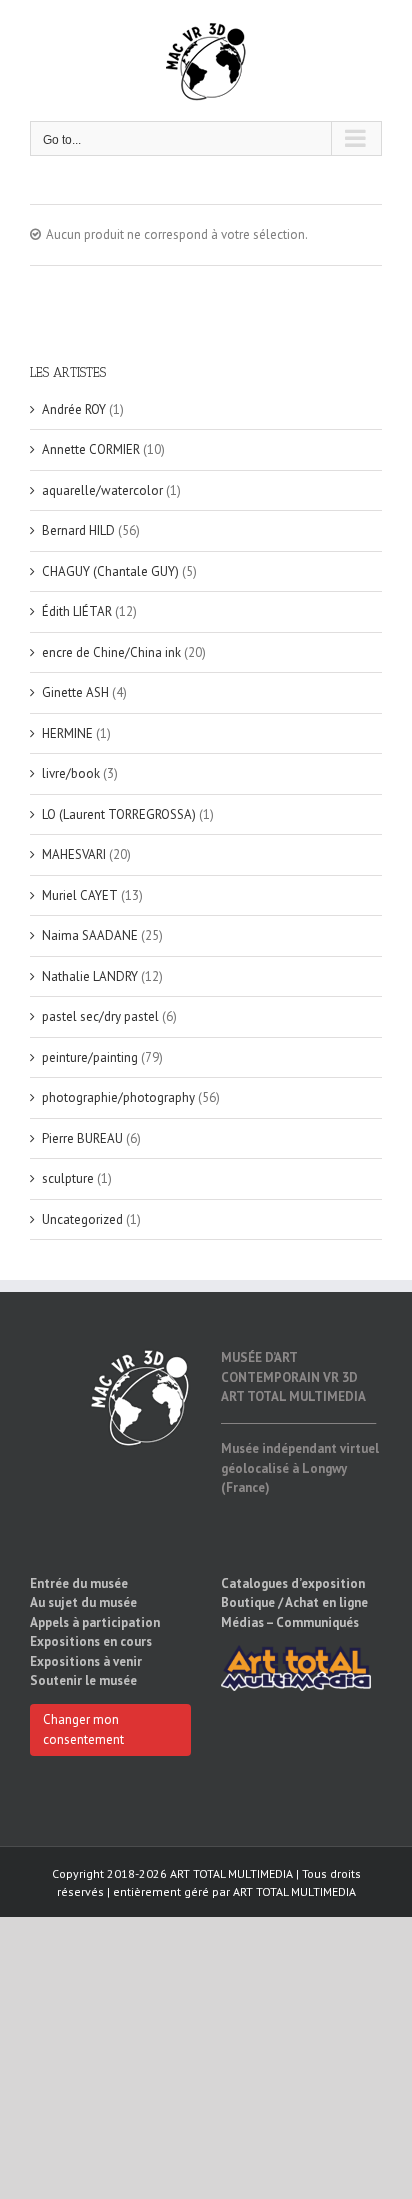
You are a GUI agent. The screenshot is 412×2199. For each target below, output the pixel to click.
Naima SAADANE (90, 935)
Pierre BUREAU (82, 1138)
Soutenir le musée (83, 1680)
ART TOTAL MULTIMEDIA (294, 1891)
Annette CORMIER (91, 449)
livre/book (71, 773)
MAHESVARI (74, 854)
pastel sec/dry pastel (100, 1016)
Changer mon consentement (83, 1729)
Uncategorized (82, 1219)
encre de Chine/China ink (111, 652)
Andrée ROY (74, 409)
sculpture (68, 1178)
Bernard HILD (78, 530)
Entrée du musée (79, 1583)
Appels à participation (95, 1622)
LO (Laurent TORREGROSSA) (119, 814)
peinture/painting (90, 1057)
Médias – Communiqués (290, 1622)
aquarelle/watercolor (102, 490)
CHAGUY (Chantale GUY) (110, 571)
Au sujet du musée (83, 1602)
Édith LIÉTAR (77, 611)
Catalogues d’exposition (293, 1583)
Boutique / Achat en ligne (294, 1602)
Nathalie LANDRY (90, 976)
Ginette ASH (75, 692)
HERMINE (67, 733)
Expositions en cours (91, 1641)
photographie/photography (118, 1097)
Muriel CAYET (80, 895)
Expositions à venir (86, 1661)
